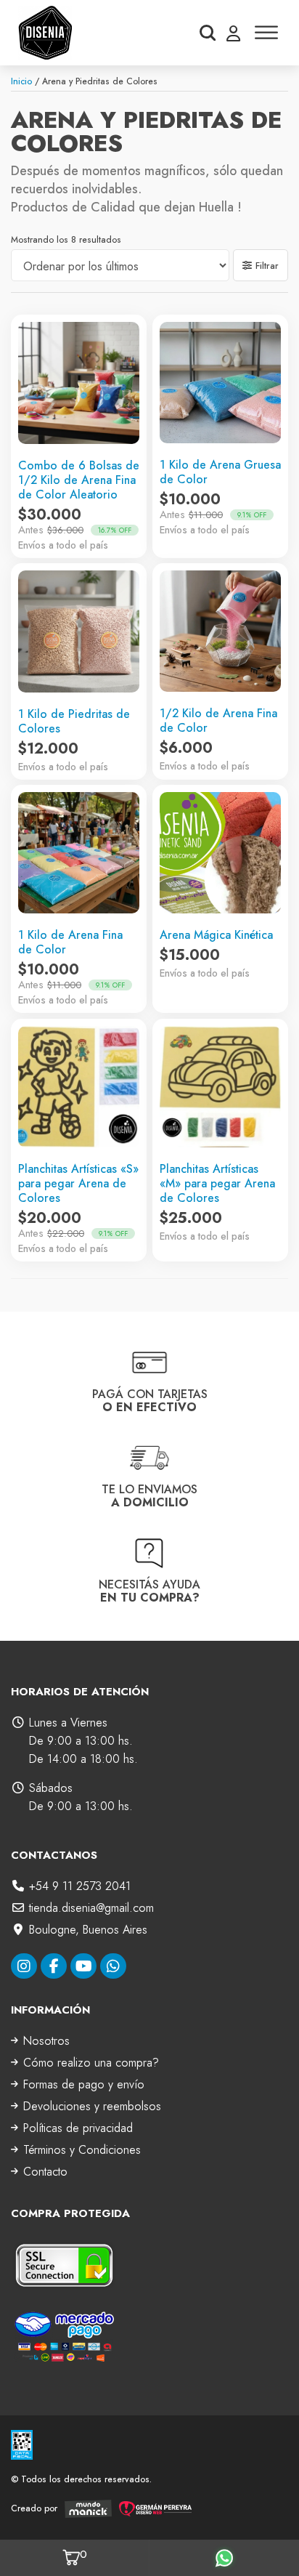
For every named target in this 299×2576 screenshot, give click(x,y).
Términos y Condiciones (82, 2150)
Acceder (233, 33)
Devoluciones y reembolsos (92, 2106)
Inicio (21, 81)
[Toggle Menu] (266, 32)
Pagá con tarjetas (150, 1401)
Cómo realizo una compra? (91, 2063)
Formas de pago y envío (84, 2084)
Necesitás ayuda (149, 1590)
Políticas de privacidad (78, 2128)
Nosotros (46, 2041)
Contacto (45, 2172)
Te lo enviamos (149, 1496)
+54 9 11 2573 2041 (80, 1886)
